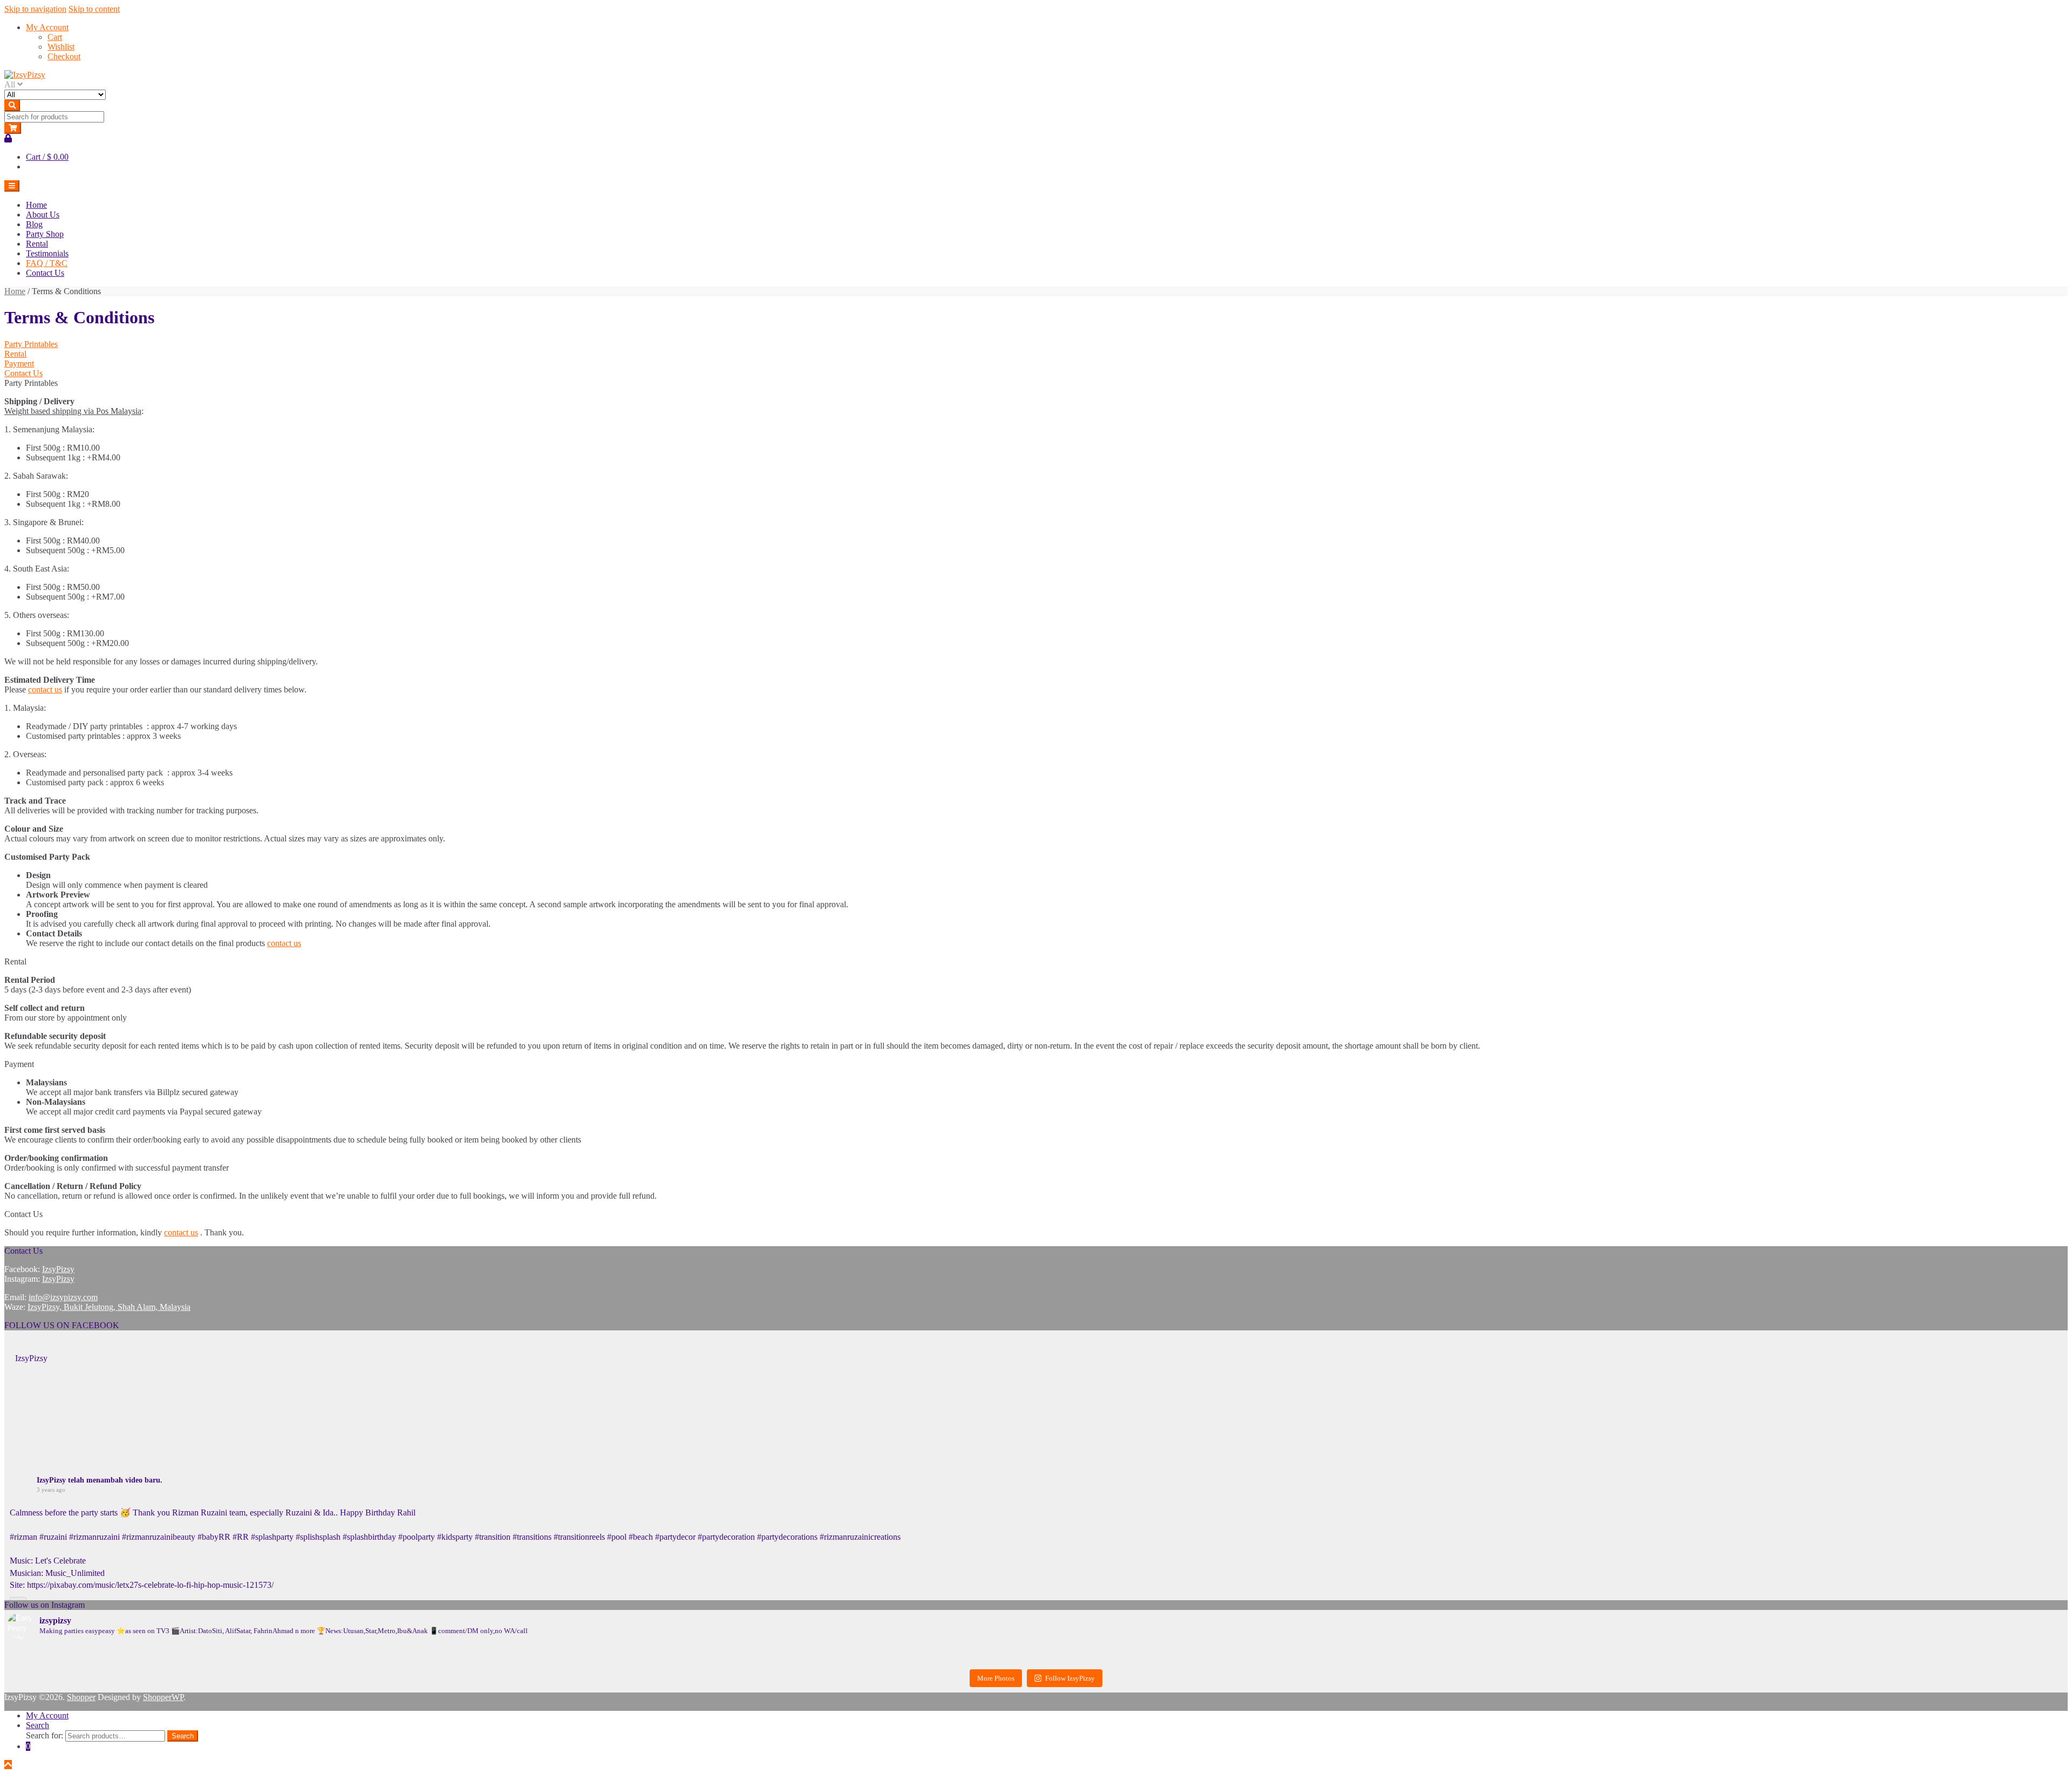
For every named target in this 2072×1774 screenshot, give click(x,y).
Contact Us (45, 273)
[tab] (1036, 344)
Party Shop (45, 234)
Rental (37, 244)
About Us (43, 215)
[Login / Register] (8, 138)
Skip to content (94, 9)
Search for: (45, 1735)
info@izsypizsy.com (63, 1297)
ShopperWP (163, 1697)
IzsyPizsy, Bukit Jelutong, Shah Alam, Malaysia (109, 1307)
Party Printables (31, 344)
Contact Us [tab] (23, 1214)
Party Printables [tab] (31, 383)
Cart (55, 37)
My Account (47, 27)
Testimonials (47, 253)
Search (38, 1725)
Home (36, 205)
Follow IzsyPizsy (1070, 1678)
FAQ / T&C (47, 263)
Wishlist (61, 47)
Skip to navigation (35, 9)
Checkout (64, 56)
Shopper (81, 1697)
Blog (34, 224)
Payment (19, 363)
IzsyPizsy (58, 1269)
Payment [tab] (19, 1064)
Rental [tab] (15, 961)
